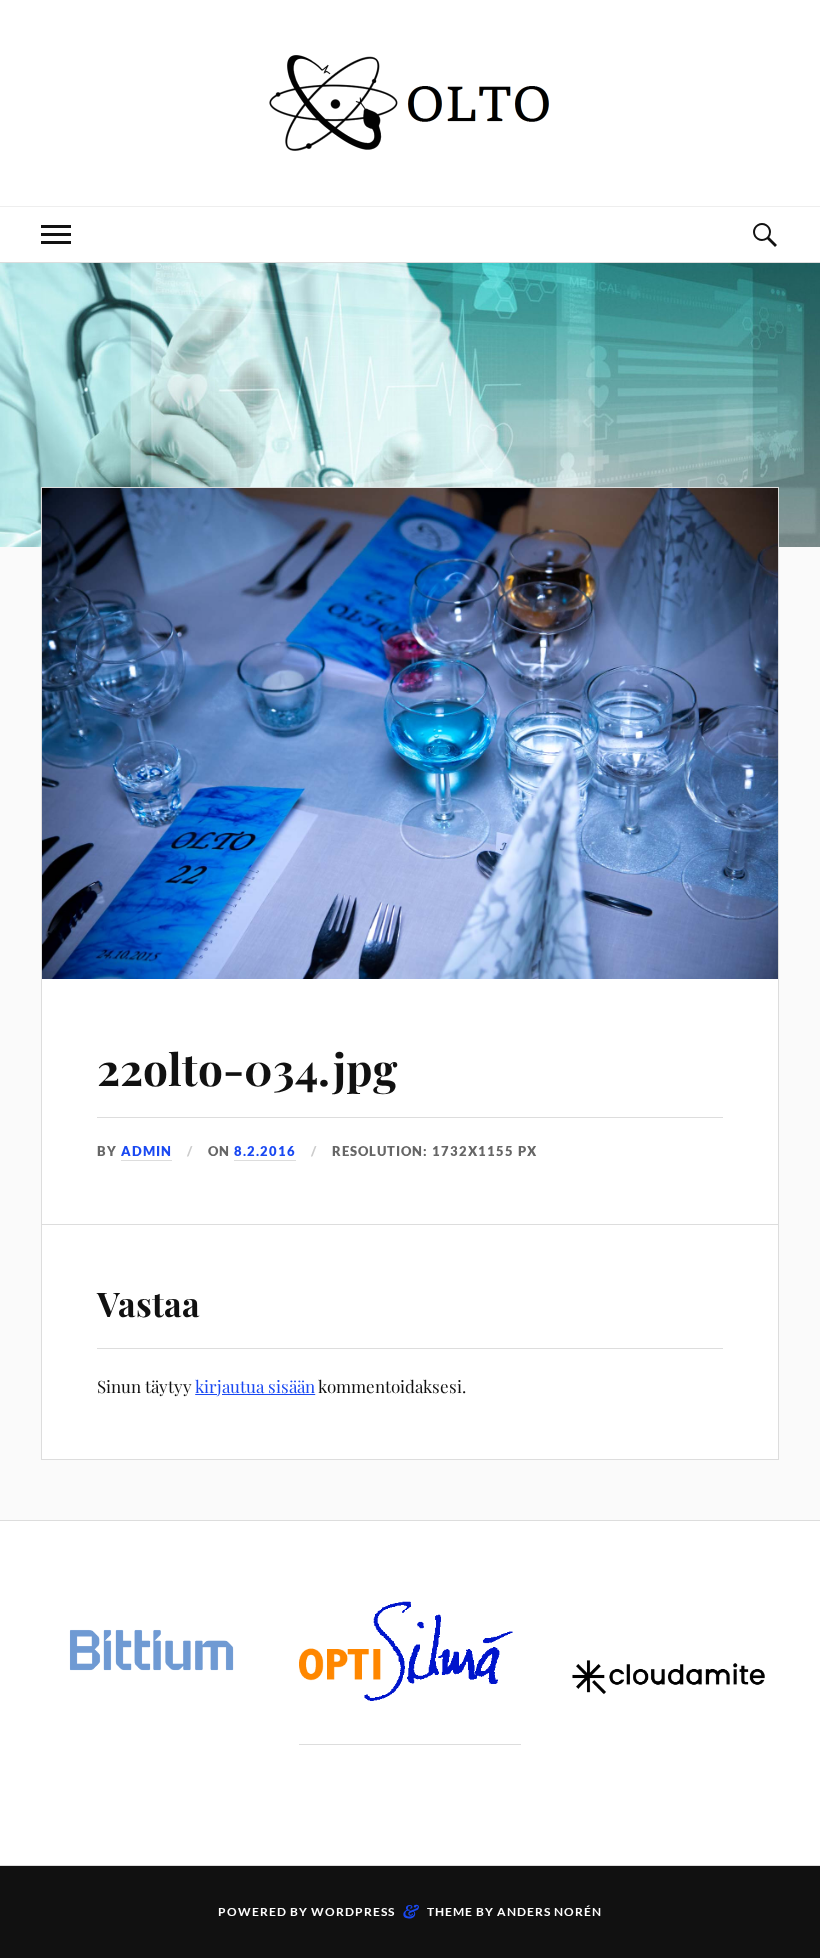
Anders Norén (549, 1911)
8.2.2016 (265, 1151)
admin (146, 1151)
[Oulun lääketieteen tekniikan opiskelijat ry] (410, 145)
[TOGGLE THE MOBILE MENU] (56, 234)
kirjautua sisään (255, 1386)
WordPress (353, 1911)
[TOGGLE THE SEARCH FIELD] (764, 234)
